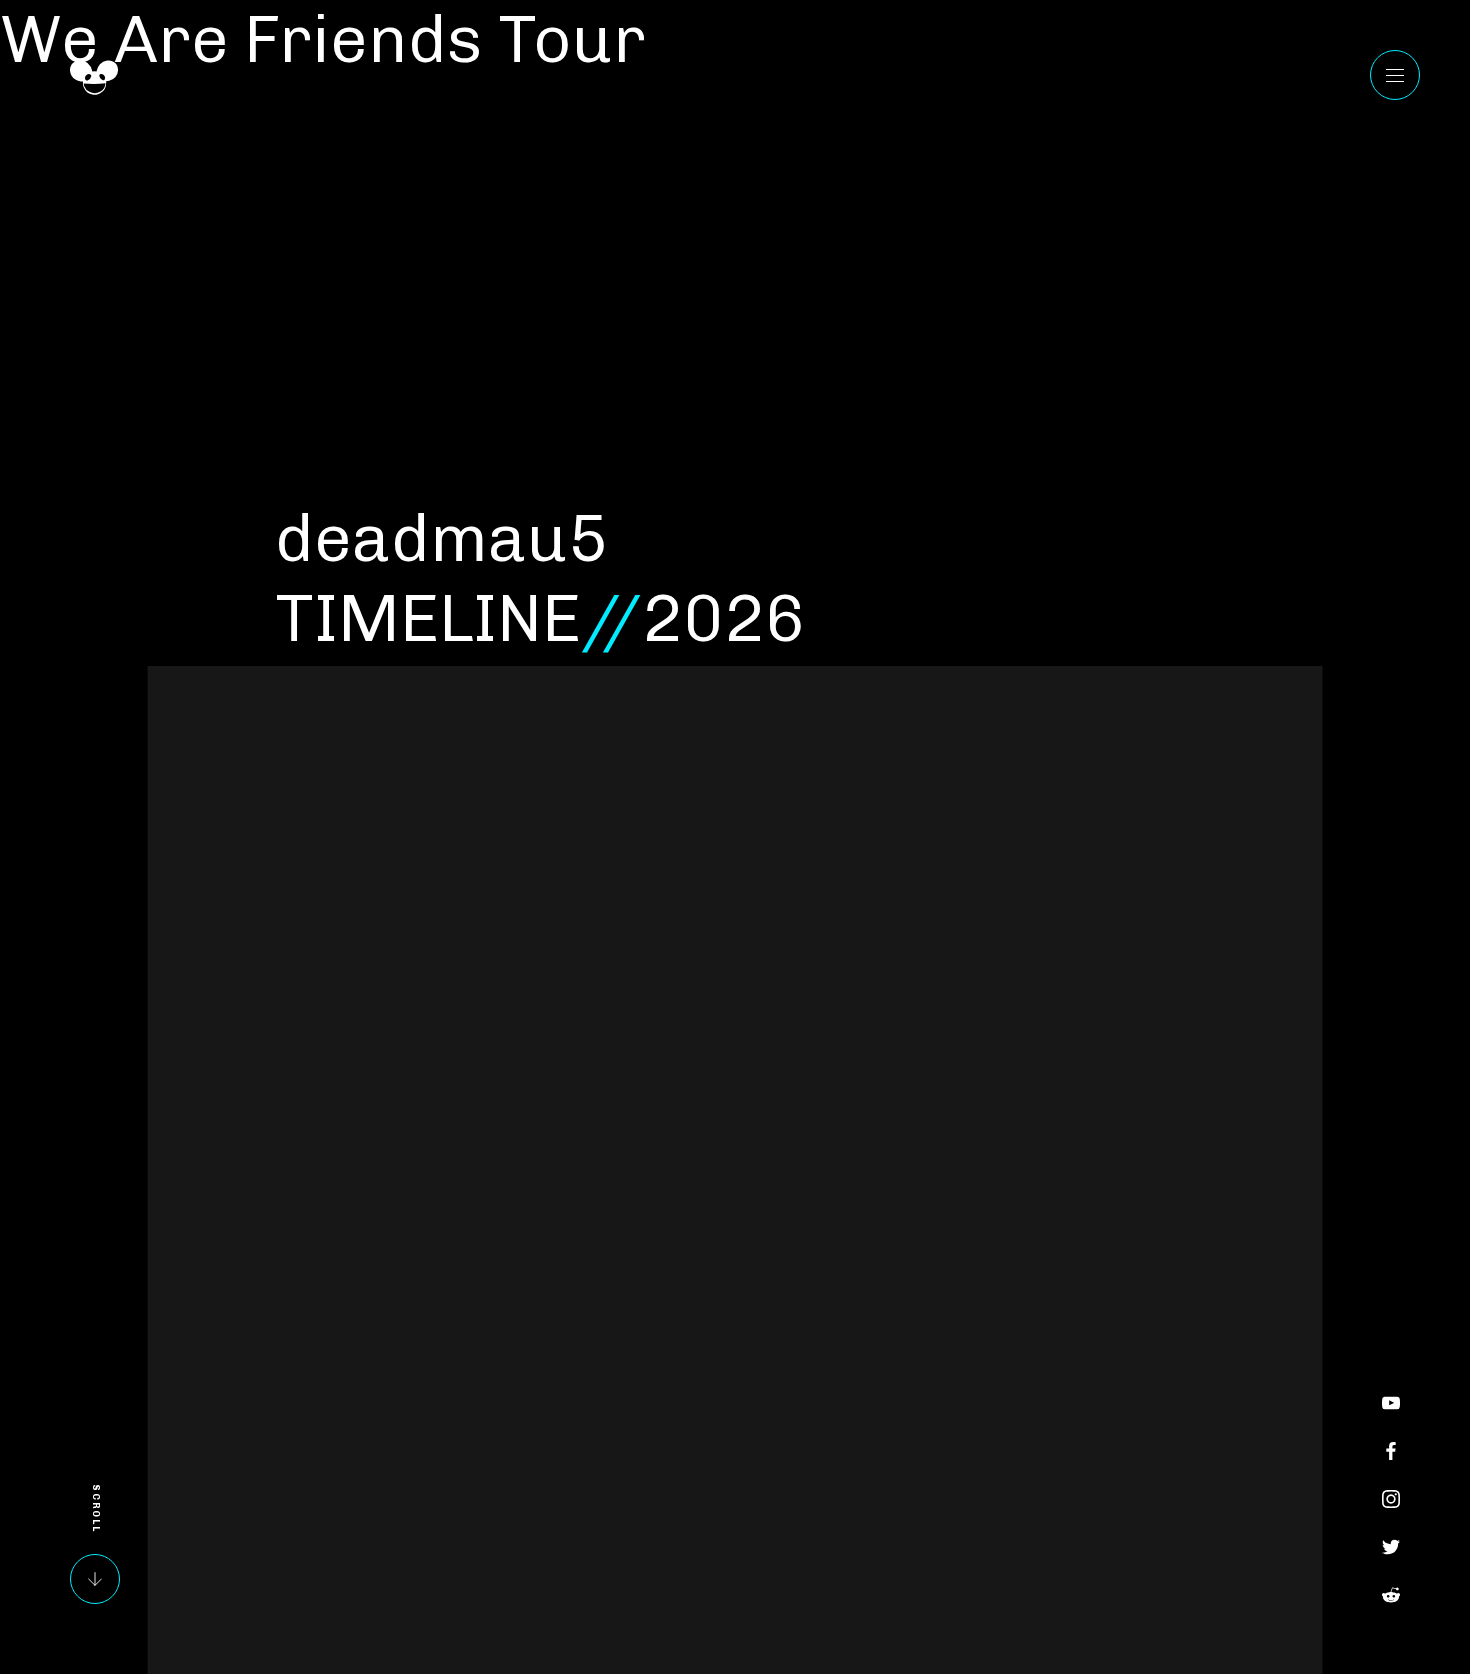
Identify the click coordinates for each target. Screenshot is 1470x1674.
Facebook (1391, 1451)
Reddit (1391, 1595)
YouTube (1391, 1403)
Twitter (1391, 1547)
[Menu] (1395, 75)
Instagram (1391, 1499)
